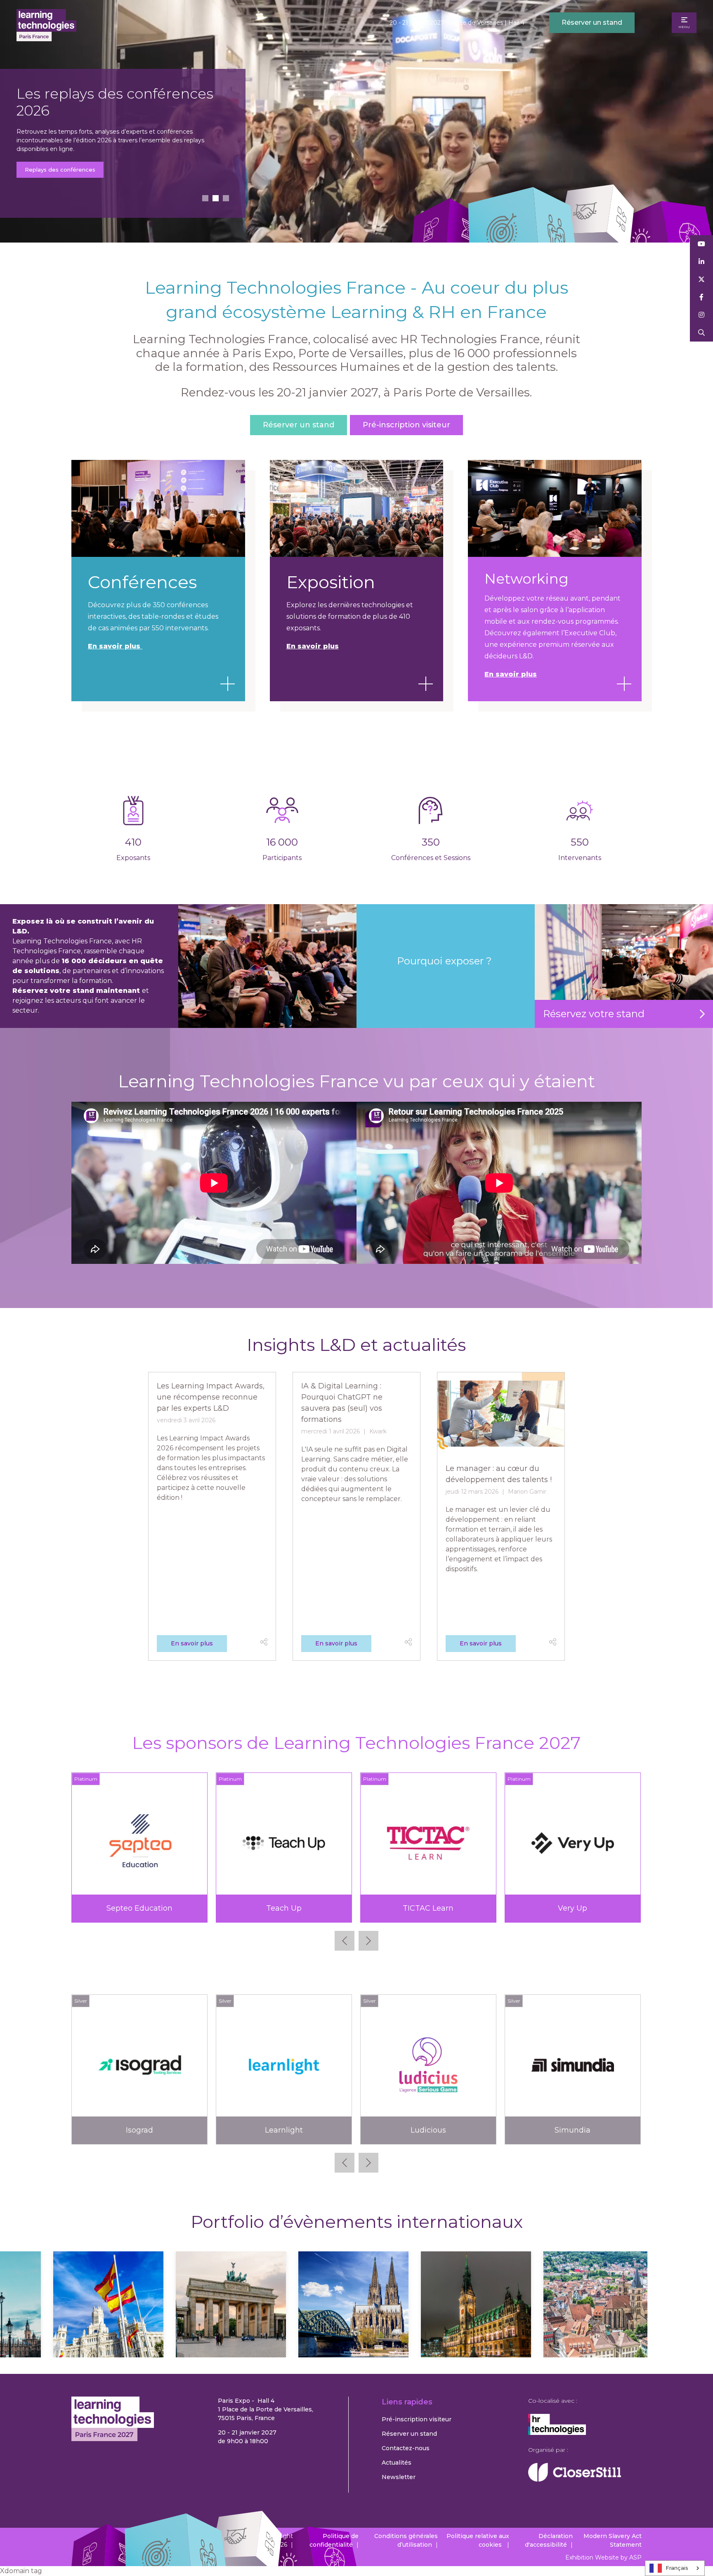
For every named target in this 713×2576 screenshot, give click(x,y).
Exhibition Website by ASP (603, 2557)
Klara (428, 2130)
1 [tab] (205, 198)
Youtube (702, 244)
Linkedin (702, 262)
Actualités (397, 2463)
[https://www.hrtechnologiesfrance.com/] (557, 2433)
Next (368, 1941)
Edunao (284, 2130)
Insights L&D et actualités (356, 1345)
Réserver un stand (592, 22)
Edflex (139, 2130)
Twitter (702, 279)
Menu (684, 27)
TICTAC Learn (428, 1908)
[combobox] (675, 2568)
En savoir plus (313, 646)
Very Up (573, 1908)
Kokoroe (573, 2130)
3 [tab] (226, 198)
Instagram (702, 315)
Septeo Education (139, 1908)
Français (677, 2568)
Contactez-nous (406, 2448)
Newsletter (399, 2477)
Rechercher (702, 333)
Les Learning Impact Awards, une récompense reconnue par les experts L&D (211, 1397)
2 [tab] (216, 198)
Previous (345, 1941)
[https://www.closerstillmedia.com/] (575, 2479)
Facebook (702, 297)
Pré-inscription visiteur (73, 168)
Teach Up (284, 1908)
